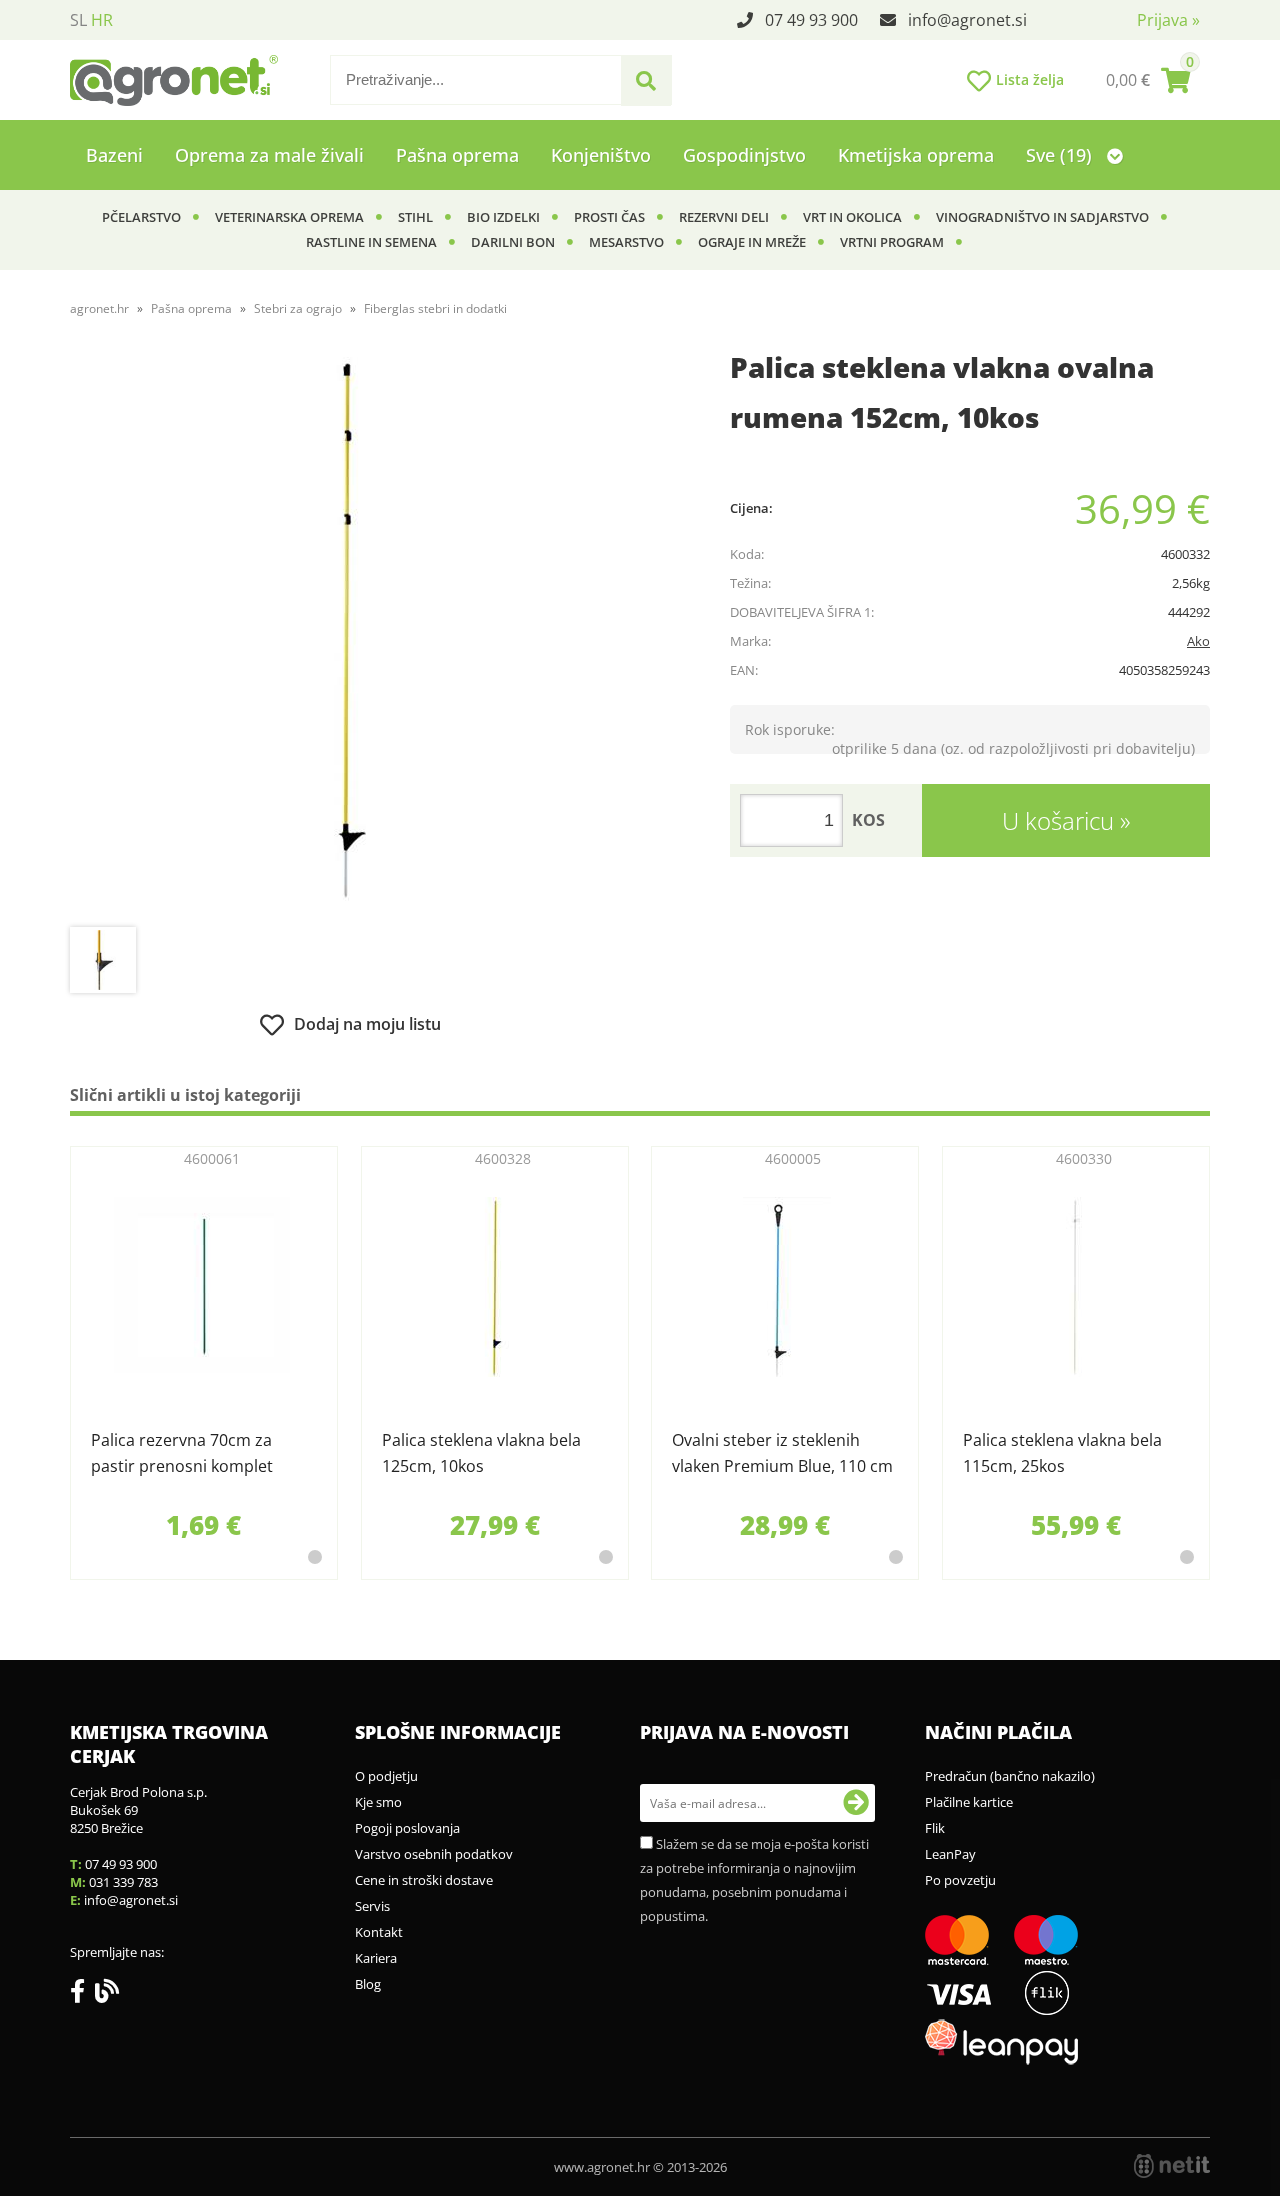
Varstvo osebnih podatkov (434, 1854)
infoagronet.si (967, 20)
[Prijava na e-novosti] (856, 1803)
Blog (368, 1984)
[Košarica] (1148, 80)
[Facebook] (82, 1995)
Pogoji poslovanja (407, 1828)
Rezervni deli (724, 217)
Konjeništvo (601, 155)
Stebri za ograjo (298, 308)
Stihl (415, 217)
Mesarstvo (626, 242)
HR (102, 20)
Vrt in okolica (852, 217)
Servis (372, 1906)
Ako (1198, 641)
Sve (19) (1061, 155)
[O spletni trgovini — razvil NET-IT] (1172, 2166)
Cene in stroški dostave (424, 1880)
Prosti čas (609, 217)
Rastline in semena (371, 242)
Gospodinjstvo (744, 155)
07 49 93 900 (811, 20)
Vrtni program (892, 242)
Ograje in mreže (752, 242)
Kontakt (379, 1932)
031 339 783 (123, 1882)
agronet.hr (99, 308)
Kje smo (378, 1802)
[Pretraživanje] (646, 81)
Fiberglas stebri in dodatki (435, 308)
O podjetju (386, 1776)
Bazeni (114, 155)
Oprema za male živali (269, 155)
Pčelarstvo (141, 217)
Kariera (376, 1958)
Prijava (1168, 20)
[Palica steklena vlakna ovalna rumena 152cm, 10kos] (350, 637)
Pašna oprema (457, 155)
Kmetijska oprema (916, 155)
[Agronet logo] (174, 80)
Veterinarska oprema (289, 217)
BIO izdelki (503, 217)
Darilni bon (513, 242)
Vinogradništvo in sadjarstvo (1042, 217)
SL (78, 20)
